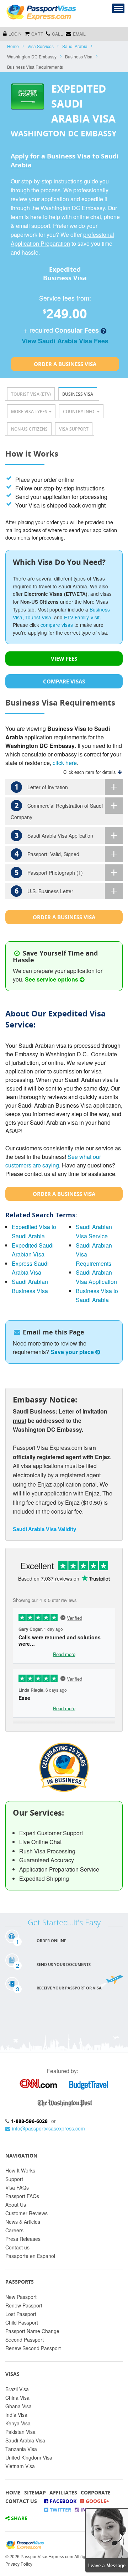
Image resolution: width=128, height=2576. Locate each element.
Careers (14, 2230)
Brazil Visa (17, 2389)
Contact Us (21, 2501)
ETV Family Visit (82, 617)
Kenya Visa (18, 2423)
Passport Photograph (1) (49, 872)
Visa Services (41, 46)
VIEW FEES (64, 659)
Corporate (96, 2492)
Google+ (97, 2501)
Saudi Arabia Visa (25, 2440)
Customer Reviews (26, 2213)
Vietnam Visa (20, 2466)
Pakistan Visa (20, 2432)
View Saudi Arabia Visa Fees (65, 341)
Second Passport (25, 2340)
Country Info (79, 412)
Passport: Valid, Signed (47, 854)
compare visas (57, 625)
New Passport (21, 2297)
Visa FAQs (17, 2187)
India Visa (16, 2415)
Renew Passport (24, 2305)
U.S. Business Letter (44, 891)
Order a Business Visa (65, 364)
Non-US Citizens (29, 429)
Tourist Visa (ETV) (31, 394)
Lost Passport (21, 2314)
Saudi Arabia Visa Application (54, 835)
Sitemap (35, 2492)
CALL (57, 34)
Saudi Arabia (75, 46)
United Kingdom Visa (29, 2457)
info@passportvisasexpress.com (49, 2128)
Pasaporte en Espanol (30, 2256)
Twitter (60, 2510)
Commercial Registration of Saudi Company (57, 811)
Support (14, 2179)
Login (15, 34)
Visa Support (74, 429)
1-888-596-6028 (29, 2121)
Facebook (62, 2501)
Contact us (17, 2247)
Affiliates (63, 2492)
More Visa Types (29, 412)
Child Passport (22, 2322)
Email (79, 34)
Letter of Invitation (41, 787)
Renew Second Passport (33, 2348)
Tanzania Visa (21, 2449)
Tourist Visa (38, 617)
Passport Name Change (32, 2331)
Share (18, 2518)
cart (37, 34)
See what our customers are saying (53, 1161)
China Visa (17, 2398)
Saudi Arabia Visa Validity (44, 1529)
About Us (16, 2205)
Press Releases (23, 2239)
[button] (107, 2539)
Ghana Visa (18, 2406)
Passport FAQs (22, 2196)
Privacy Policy (19, 2564)
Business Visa (78, 394)
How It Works (20, 2170)
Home (13, 46)
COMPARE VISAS (64, 681)
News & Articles (23, 2222)
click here (65, 763)
